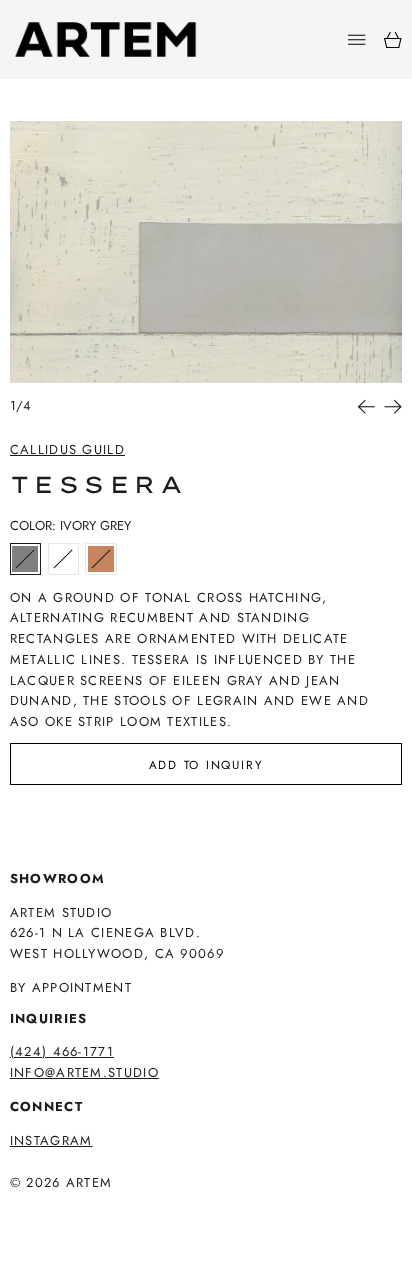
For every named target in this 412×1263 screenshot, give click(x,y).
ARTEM (89, 1182)
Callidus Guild (67, 449)
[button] (206, 252)
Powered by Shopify (87, 1209)
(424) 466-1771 (62, 1051)
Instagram (51, 1140)
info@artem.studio (84, 1072)
